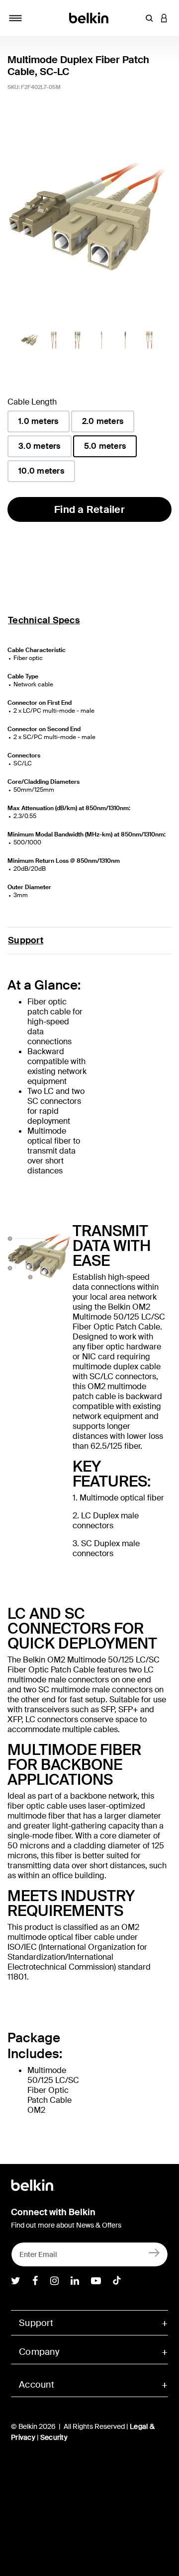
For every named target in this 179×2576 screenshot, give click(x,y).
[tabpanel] (89, 216)
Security (54, 2437)
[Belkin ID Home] (90, 17)
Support (26, 940)
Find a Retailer (89, 509)
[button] (149, 18)
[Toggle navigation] (15, 18)
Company (39, 2352)
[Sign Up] (154, 2252)
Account (37, 2385)
